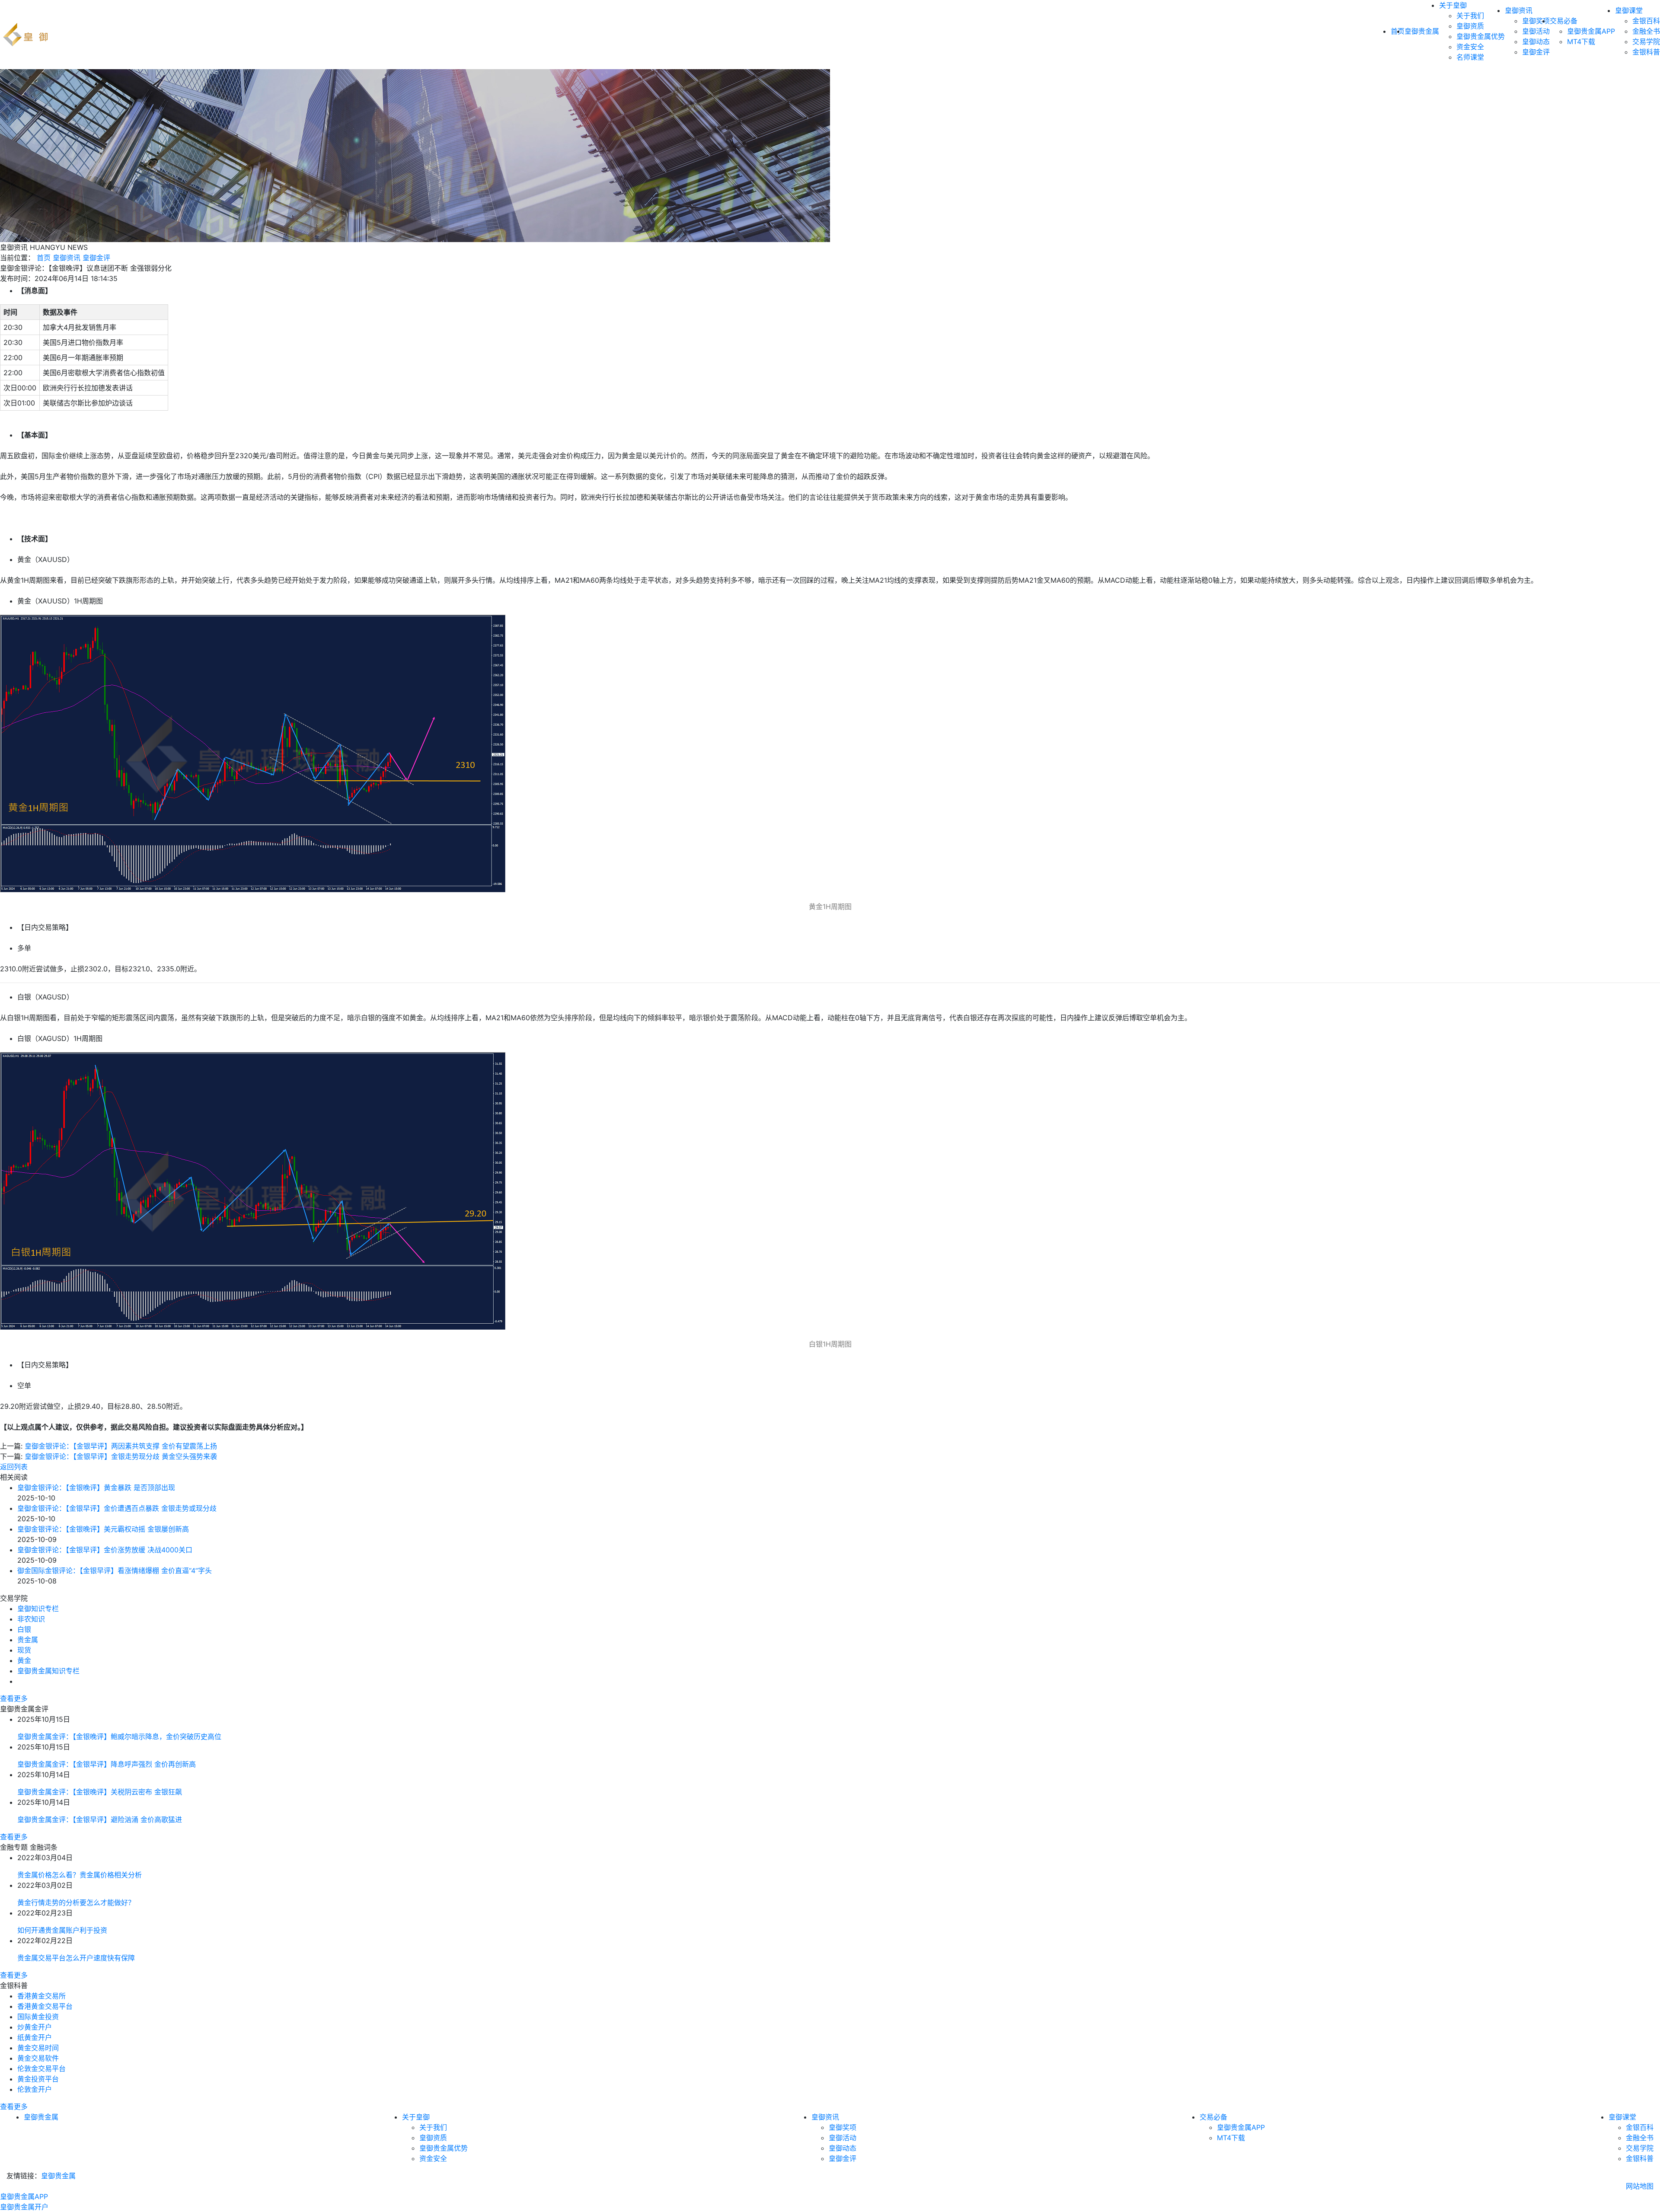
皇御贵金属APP (1591, 31)
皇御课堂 (1629, 10)
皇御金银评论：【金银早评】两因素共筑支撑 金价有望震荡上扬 (121, 1446)
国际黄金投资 (38, 2017)
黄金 (24, 1660)
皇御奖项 (1536, 21)
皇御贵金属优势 (1481, 36)
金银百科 (1646, 21)
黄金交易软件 (38, 2058)
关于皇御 (1453, 5)
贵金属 (28, 1640)
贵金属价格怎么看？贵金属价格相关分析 (80, 1875)
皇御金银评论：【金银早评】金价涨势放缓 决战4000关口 (105, 1550)
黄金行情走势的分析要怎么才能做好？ (76, 1902)
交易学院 (1646, 41)
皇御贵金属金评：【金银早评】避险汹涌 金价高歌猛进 (100, 1819)
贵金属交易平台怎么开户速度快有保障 (76, 1958)
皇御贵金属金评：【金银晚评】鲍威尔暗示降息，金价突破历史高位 (119, 1736)
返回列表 (14, 1467)
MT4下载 (1581, 41)
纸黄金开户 (35, 2037)
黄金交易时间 (38, 2048)
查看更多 (14, 1698)
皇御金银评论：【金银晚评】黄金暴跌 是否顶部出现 (96, 1487)
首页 (44, 258)
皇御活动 (1536, 31)
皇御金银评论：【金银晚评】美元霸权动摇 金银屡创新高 (103, 1529)
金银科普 (1646, 52)
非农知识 (31, 1619)
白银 (24, 1629)
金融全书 (1646, 31)
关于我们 (1470, 16)
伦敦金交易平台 (41, 2068)
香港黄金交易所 (41, 1996)
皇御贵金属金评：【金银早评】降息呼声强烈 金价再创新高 (107, 1764)
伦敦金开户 (35, 2089)
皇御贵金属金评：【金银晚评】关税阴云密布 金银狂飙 (100, 1792)
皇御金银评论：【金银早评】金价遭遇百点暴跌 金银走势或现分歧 (117, 1508)
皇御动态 (1536, 41)
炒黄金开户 (35, 2027)
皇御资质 (1470, 26)
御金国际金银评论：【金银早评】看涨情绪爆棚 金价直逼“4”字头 (115, 1570)
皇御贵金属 (1422, 31)
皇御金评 (1536, 52)
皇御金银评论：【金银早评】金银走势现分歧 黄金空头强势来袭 (121, 1456)
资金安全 (1470, 47)
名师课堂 (1470, 57)
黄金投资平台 (38, 2079)
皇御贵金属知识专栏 (48, 1671)
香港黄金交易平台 (45, 2006)
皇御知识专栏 (38, 1609)
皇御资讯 (1519, 10)
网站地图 (1640, 2186)
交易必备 (1564, 21)
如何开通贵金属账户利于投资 (62, 1930)
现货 (24, 1650)
